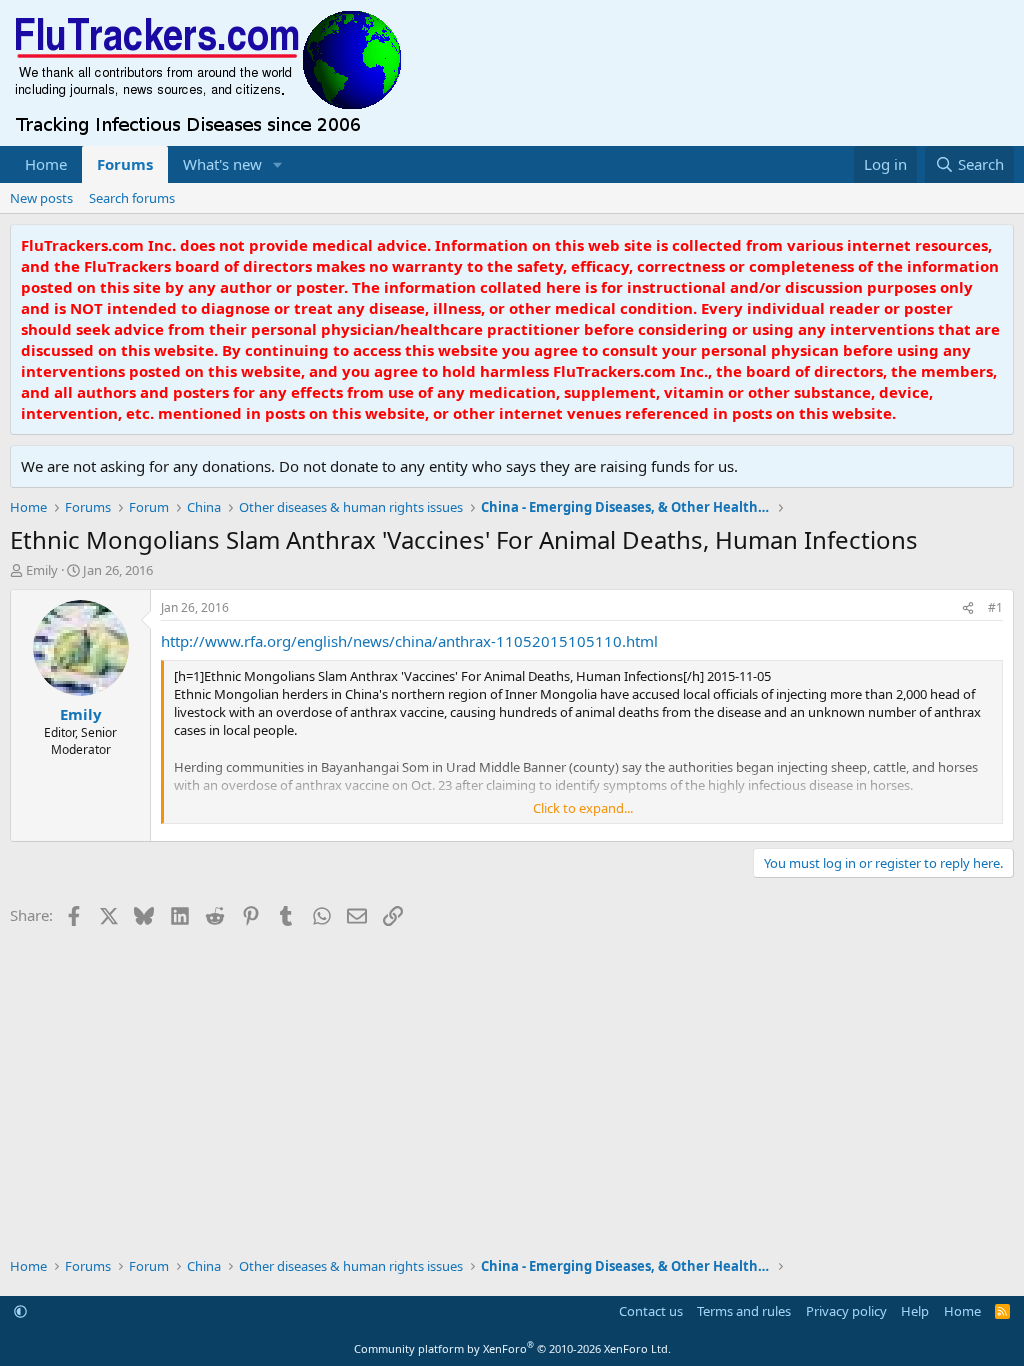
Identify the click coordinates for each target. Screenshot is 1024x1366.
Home (46, 164)
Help (915, 1311)
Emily (42, 570)
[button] (278, 164)
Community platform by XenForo (512, 1348)
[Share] (968, 608)
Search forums (132, 198)
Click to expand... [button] (583, 808)
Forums (125, 164)
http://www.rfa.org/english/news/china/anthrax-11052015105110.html (409, 641)
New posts (41, 198)
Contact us (651, 1311)
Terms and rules (744, 1311)
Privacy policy (846, 1311)
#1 (995, 607)
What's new (222, 164)
